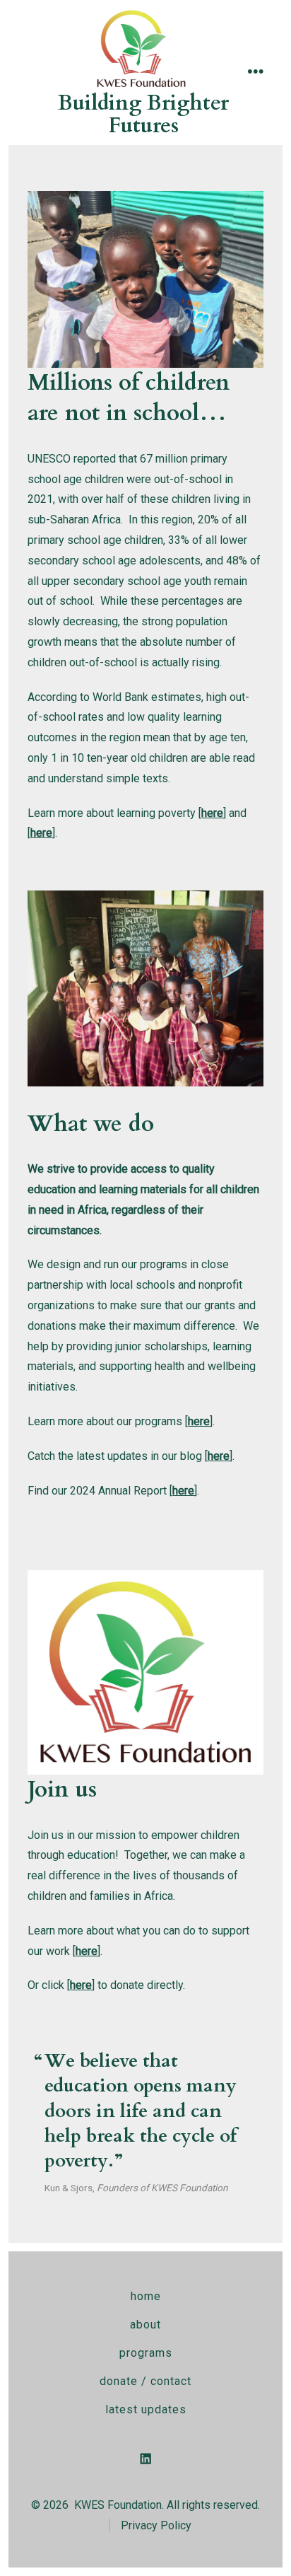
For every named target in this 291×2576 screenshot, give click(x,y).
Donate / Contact (145, 2381)
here (41, 833)
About (145, 2325)
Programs (146, 2353)
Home (146, 2296)
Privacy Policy (156, 2525)
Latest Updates (146, 2409)
